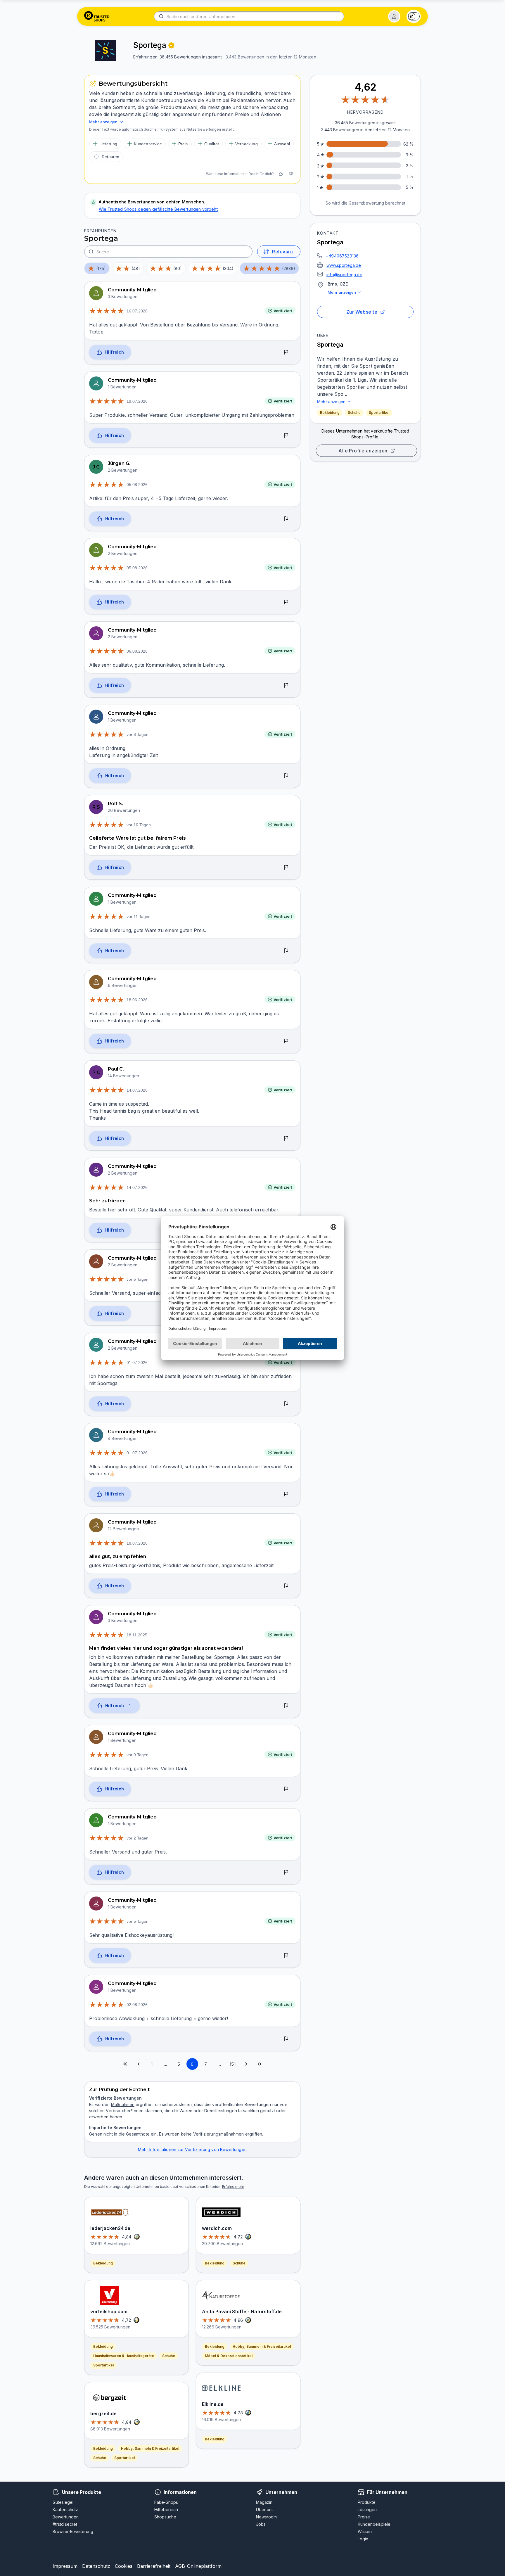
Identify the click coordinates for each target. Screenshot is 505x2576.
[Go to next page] (246, 2064)
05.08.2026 (137, 485)
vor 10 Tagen (139, 825)
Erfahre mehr (233, 2187)
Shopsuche (165, 2517)
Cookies (124, 2566)
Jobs (261, 2524)
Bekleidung (330, 413)
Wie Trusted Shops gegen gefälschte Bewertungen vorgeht (158, 209)
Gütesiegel (63, 2502)
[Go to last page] (260, 2064)
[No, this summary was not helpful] (291, 174)
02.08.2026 (137, 2005)
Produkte (367, 2502)
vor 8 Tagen (138, 734)
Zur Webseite (362, 312)
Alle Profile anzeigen (363, 451)
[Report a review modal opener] (286, 352)
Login (363, 2539)
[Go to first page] (125, 2064)
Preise (364, 2517)
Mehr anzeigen (342, 292)
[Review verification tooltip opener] (171, 45)
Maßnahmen (123, 2104)
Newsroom (266, 2517)
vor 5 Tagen (138, 1921)
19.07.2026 (137, 401)
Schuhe (354, 413)
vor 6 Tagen (138, 1279)
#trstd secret (65, 2524)
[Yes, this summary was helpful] (281, 174)
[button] (394, 16)
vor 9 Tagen (138, 1755)
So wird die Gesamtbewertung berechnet (365, 203)
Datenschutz (96, 2566)
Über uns (265, 2510)
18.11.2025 (137, 1635)
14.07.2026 (137, 1090)
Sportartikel (379, 413)
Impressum (65, 2566)
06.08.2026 (137, 651)
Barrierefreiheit (154, 2566)
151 (233, 2064)
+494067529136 (342, 256)
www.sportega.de (344, 265)
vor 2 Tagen (138, 1838)
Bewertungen (66, 2517)
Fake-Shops (166, 2502)
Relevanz (283, 252)
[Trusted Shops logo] (97, 16)
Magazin (264, 2502)
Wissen (365, 2531)
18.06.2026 (137, 1000)
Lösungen (367, 2510)
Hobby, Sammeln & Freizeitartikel (150, 2448)
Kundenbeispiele (374, 2524)
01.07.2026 (137, 1363)
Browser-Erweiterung (73, 2531)
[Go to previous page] (139, 2064)
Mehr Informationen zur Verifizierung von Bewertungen (192, 2149)
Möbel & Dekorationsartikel (229, 2356)
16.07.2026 (137, 311)
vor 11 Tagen (139, 917)
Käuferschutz (65, 2510)
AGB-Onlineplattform (198, 2566)
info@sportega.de (344, 275)
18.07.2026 (137, 1543)
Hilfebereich (166, 2510)
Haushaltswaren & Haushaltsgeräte (124, 2356)
